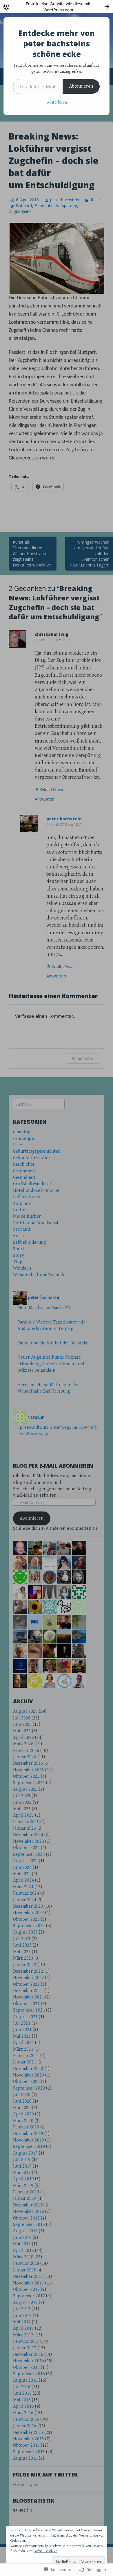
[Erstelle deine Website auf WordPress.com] (57, 7)
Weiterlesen (57, 102)
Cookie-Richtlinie (45, 2551)
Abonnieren (81, 86)
